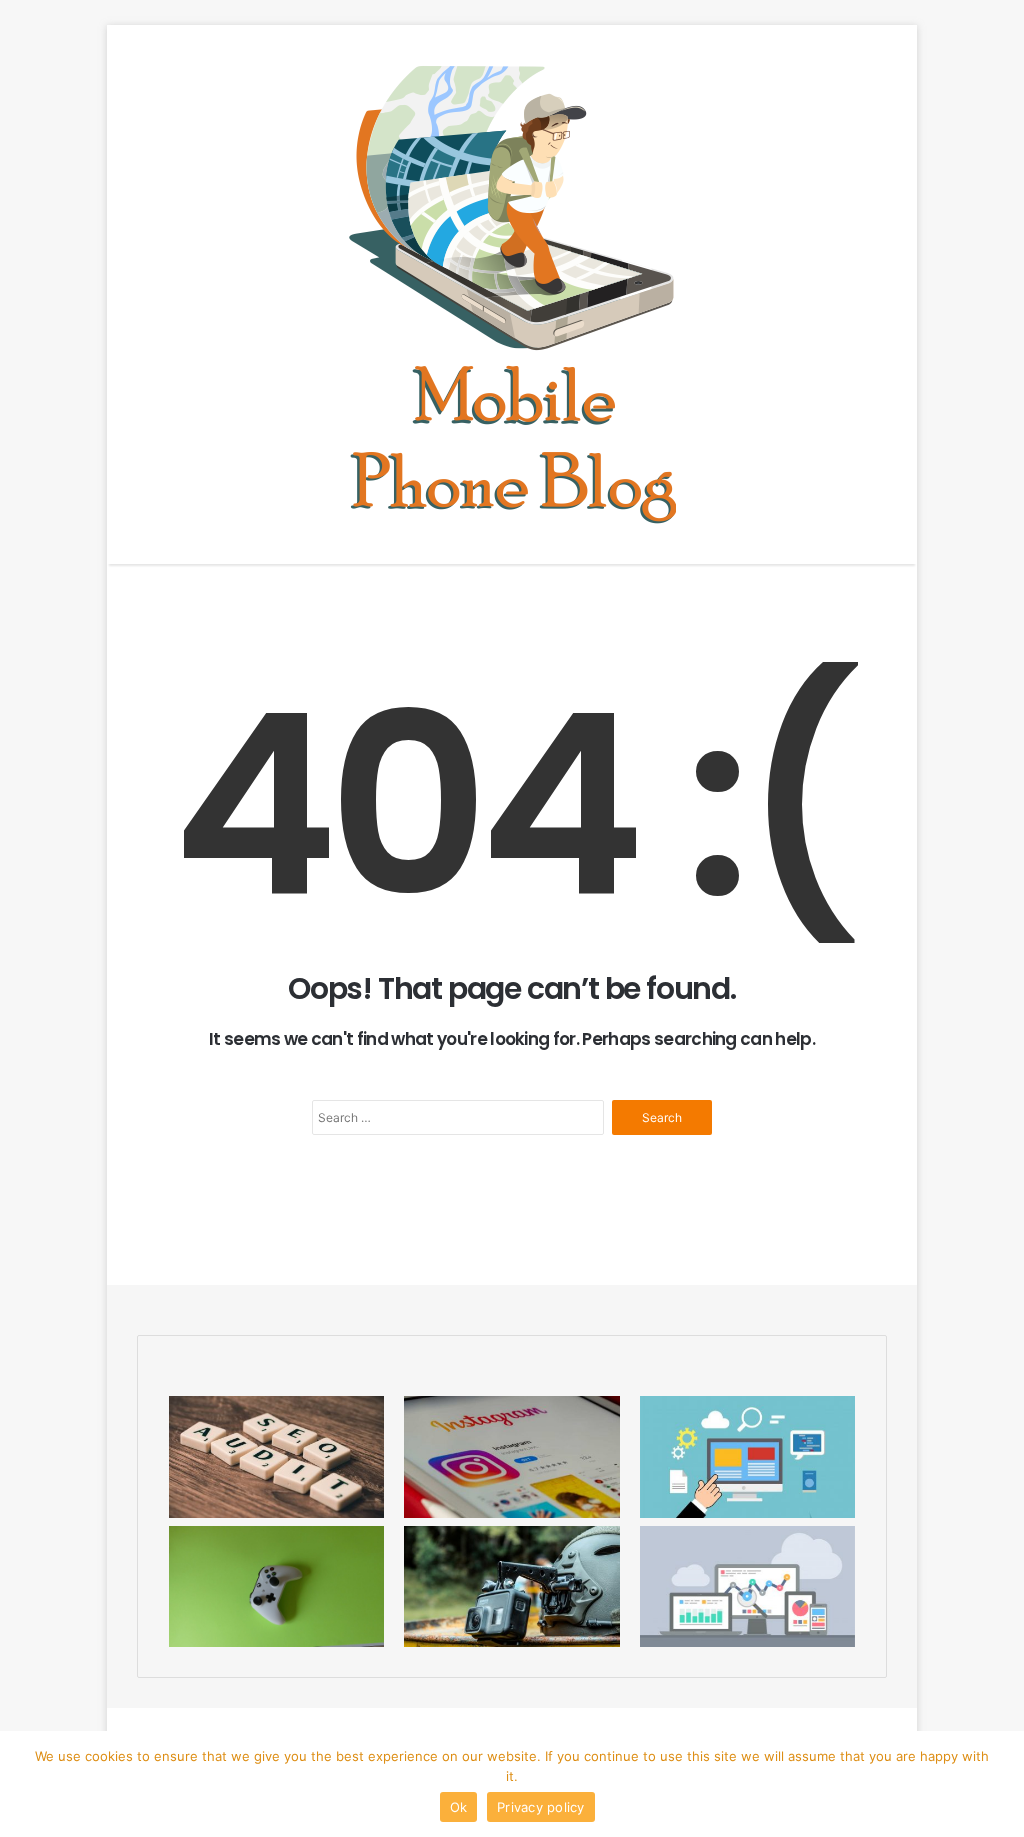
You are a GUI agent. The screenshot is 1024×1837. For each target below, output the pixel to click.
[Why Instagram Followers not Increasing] (511, 1456)
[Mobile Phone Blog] (512, 294)
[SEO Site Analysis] (276, 1456)
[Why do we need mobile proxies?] (747, 1456)
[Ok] (999, 1784)
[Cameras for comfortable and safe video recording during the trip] (511, 1586)
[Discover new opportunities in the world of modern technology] (747, 1586)
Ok (459, 1807)
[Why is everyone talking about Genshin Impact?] (276, 1586)
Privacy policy (541, 1807)
